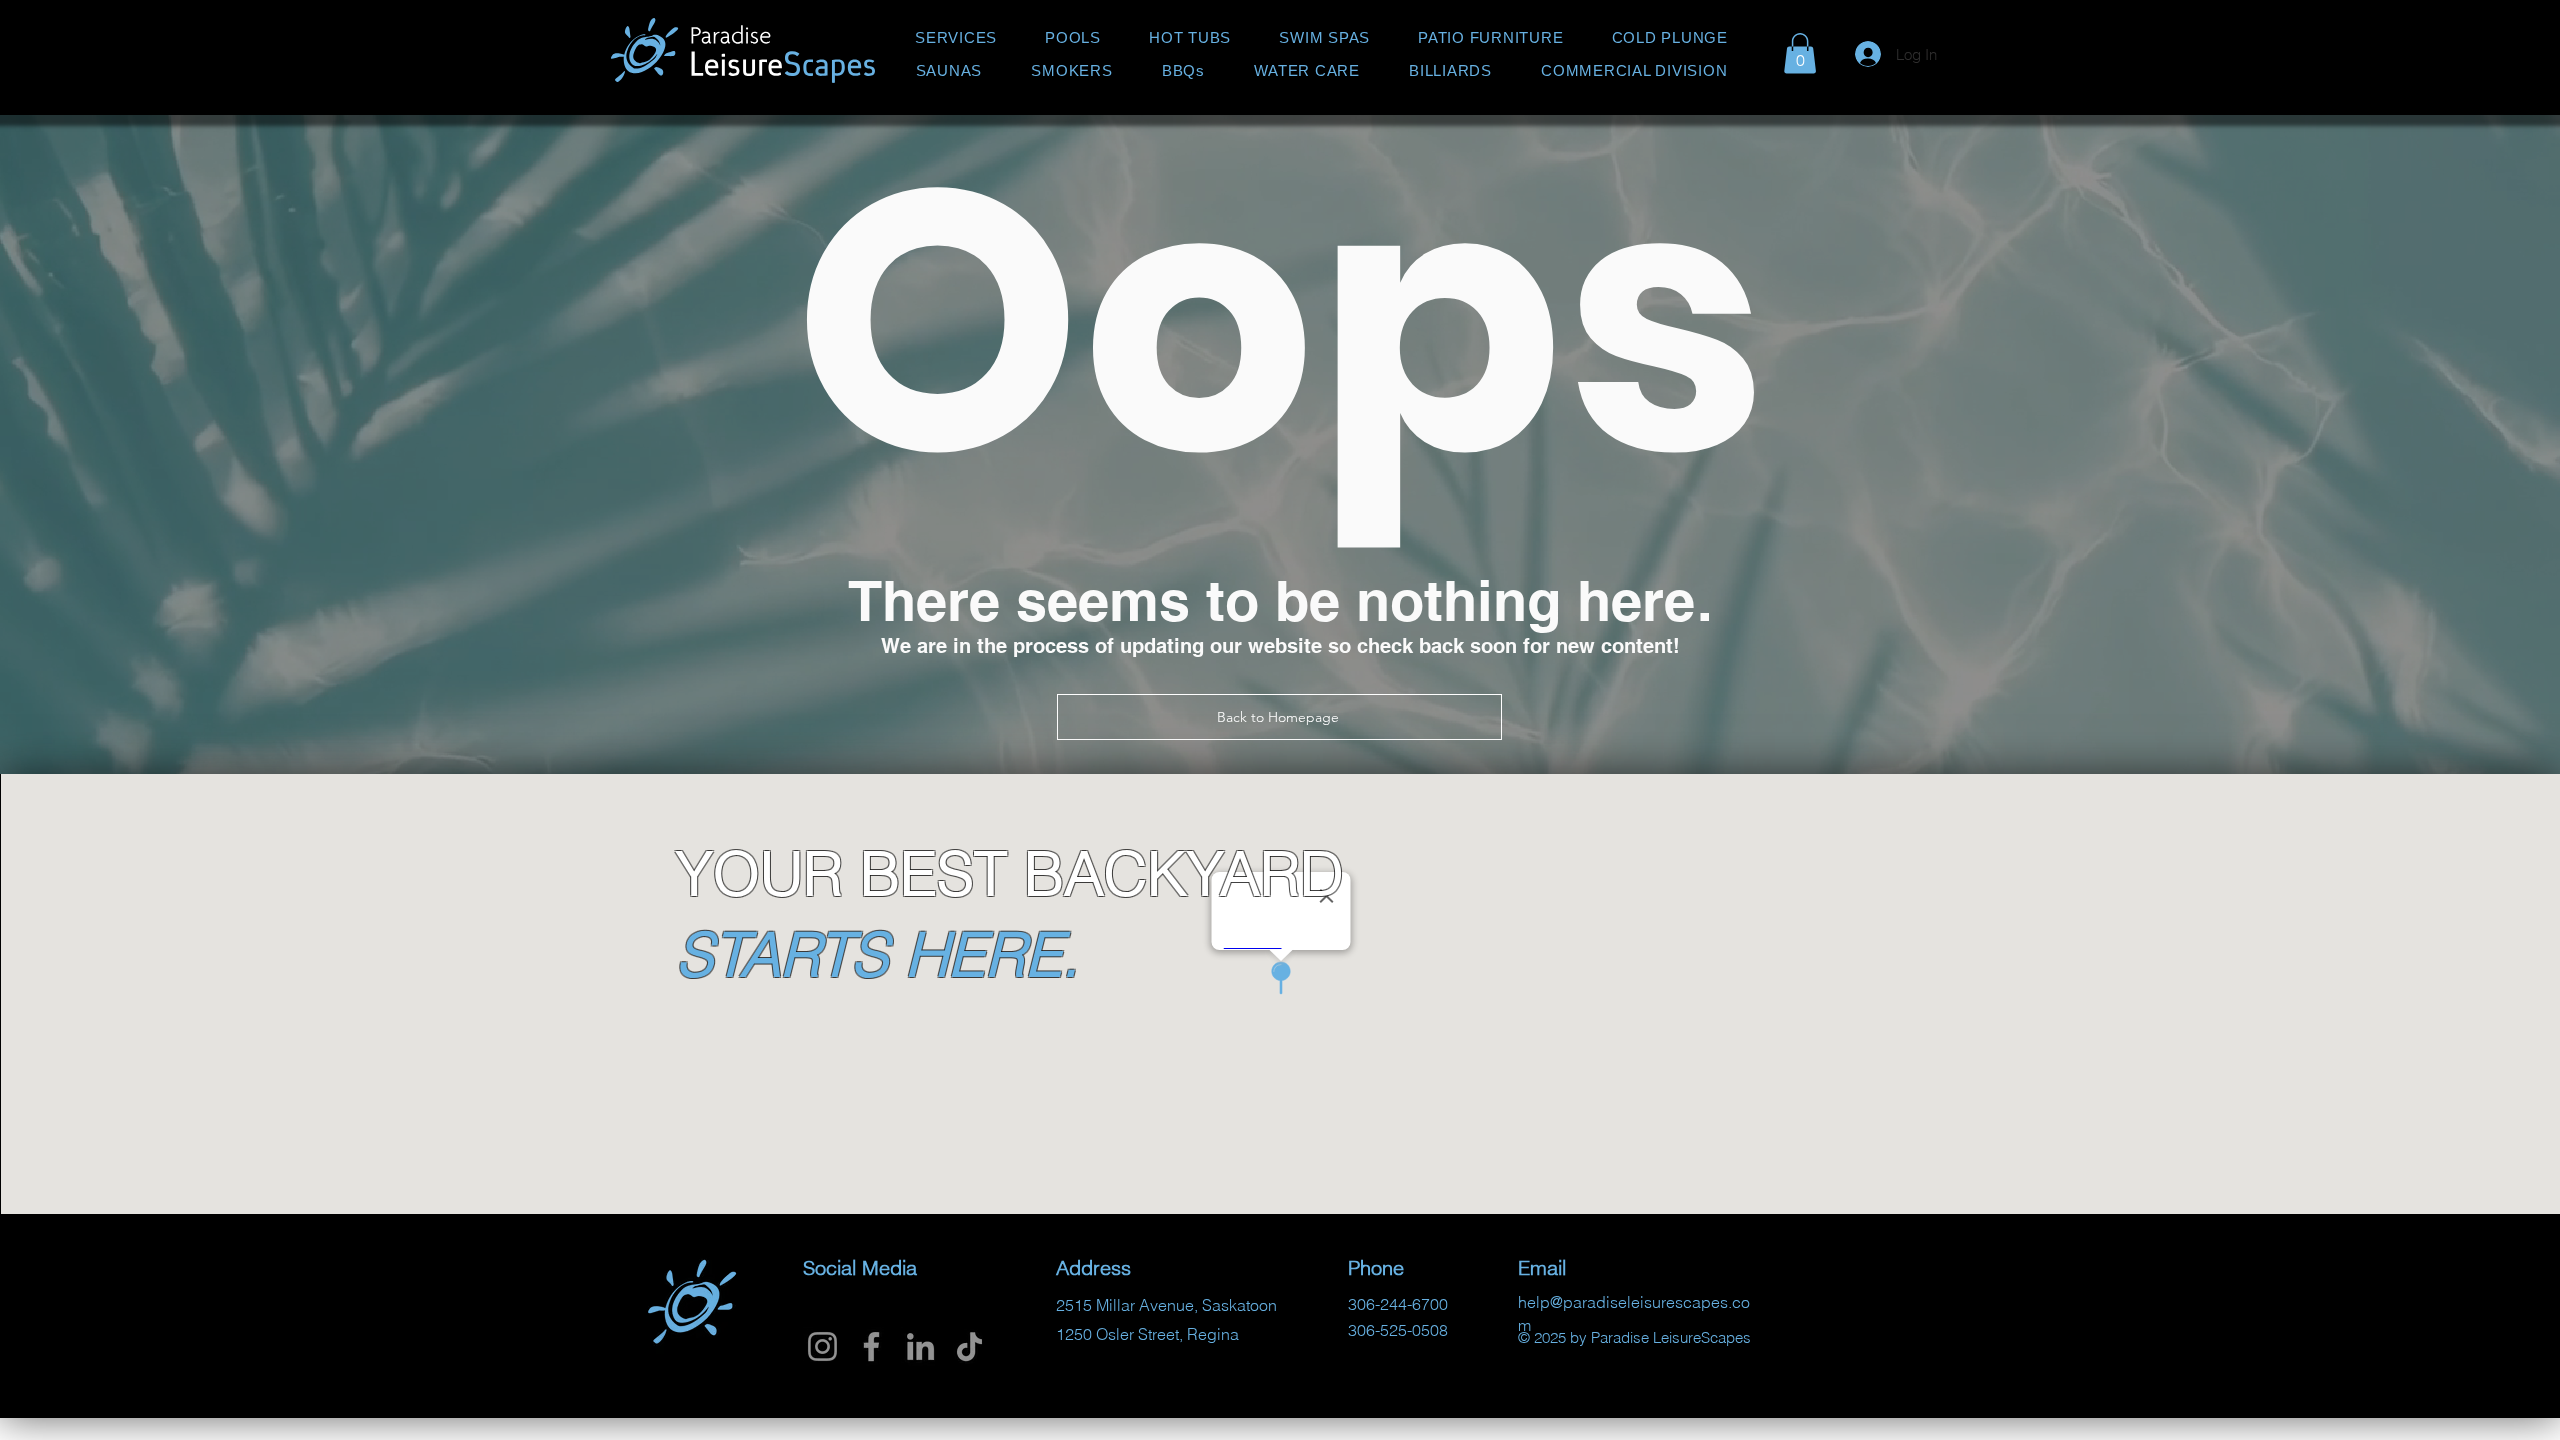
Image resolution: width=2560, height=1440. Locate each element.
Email (2131, 545)
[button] (2512, 41)
